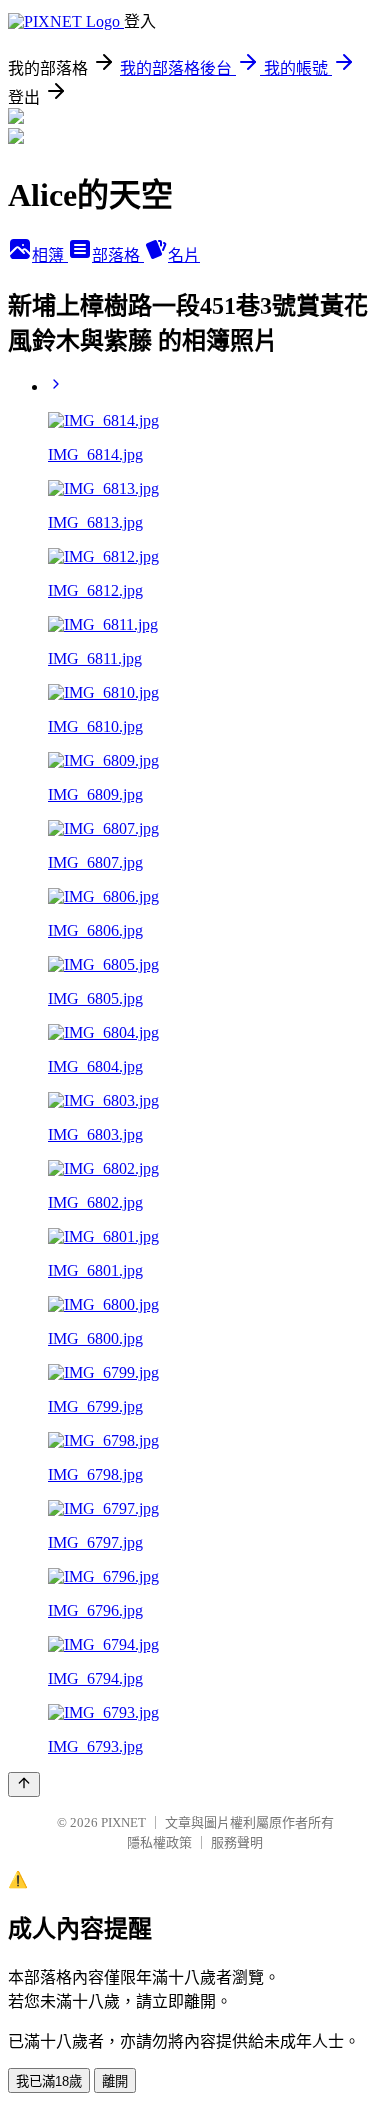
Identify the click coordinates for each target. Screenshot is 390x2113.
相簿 (50, 255)
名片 (184, 255)
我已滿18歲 (49, 2081)
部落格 (118, 255)
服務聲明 (237, 1842)
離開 (115, 2081)
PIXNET (123, 1822)
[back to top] (24, 1784)
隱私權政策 (159, 1842)
